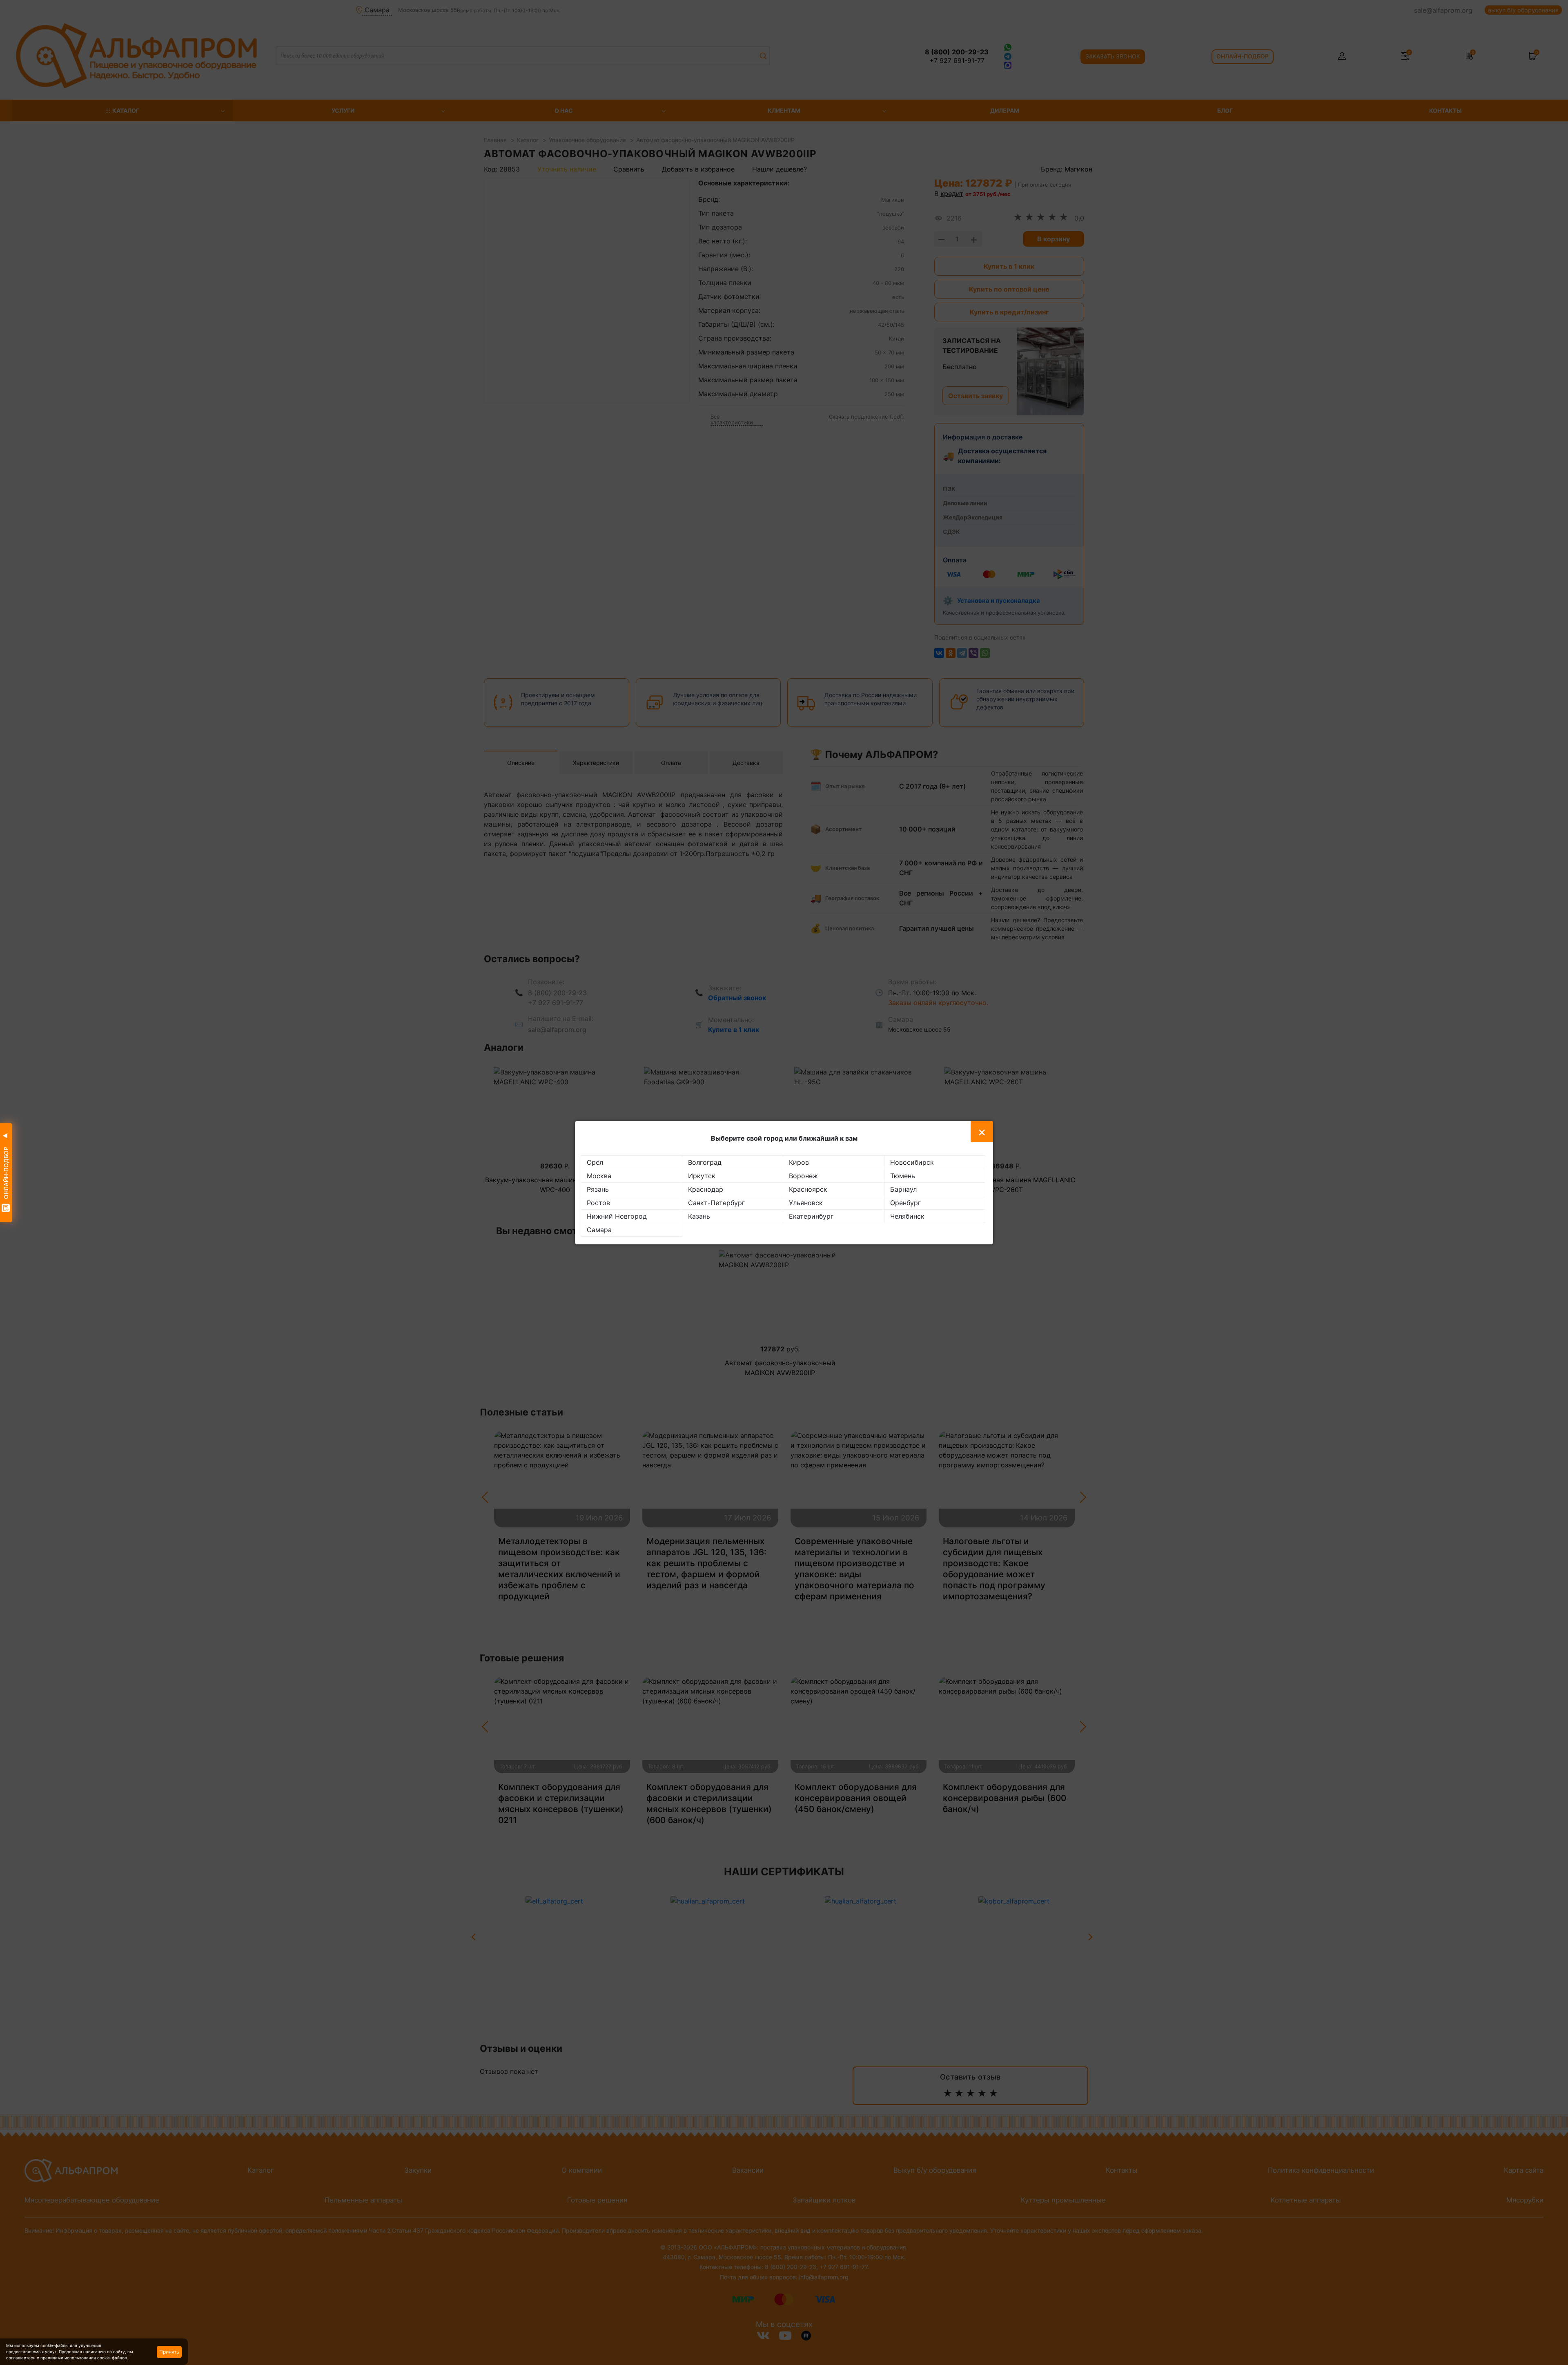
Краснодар (706, 1189)
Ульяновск (806, 1203)
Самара (599, 1230)
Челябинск (907, 1216)
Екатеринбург (811, 1216)
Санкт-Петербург (716, 1203)
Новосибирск (912, 1162)
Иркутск (702, 1176)
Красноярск (808, 1189)
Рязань (598, 1189)
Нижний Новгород (617, 1216)
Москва (599, 1176)
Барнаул (903, 1189)
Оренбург (905, 1203)
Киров (799, 1162)
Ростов (598, 1203)
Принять (169, 2352)
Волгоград (705, 1162)
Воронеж (803, 1176)
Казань (699, 1216)
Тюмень (903, 1176)
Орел (595, 1162)
